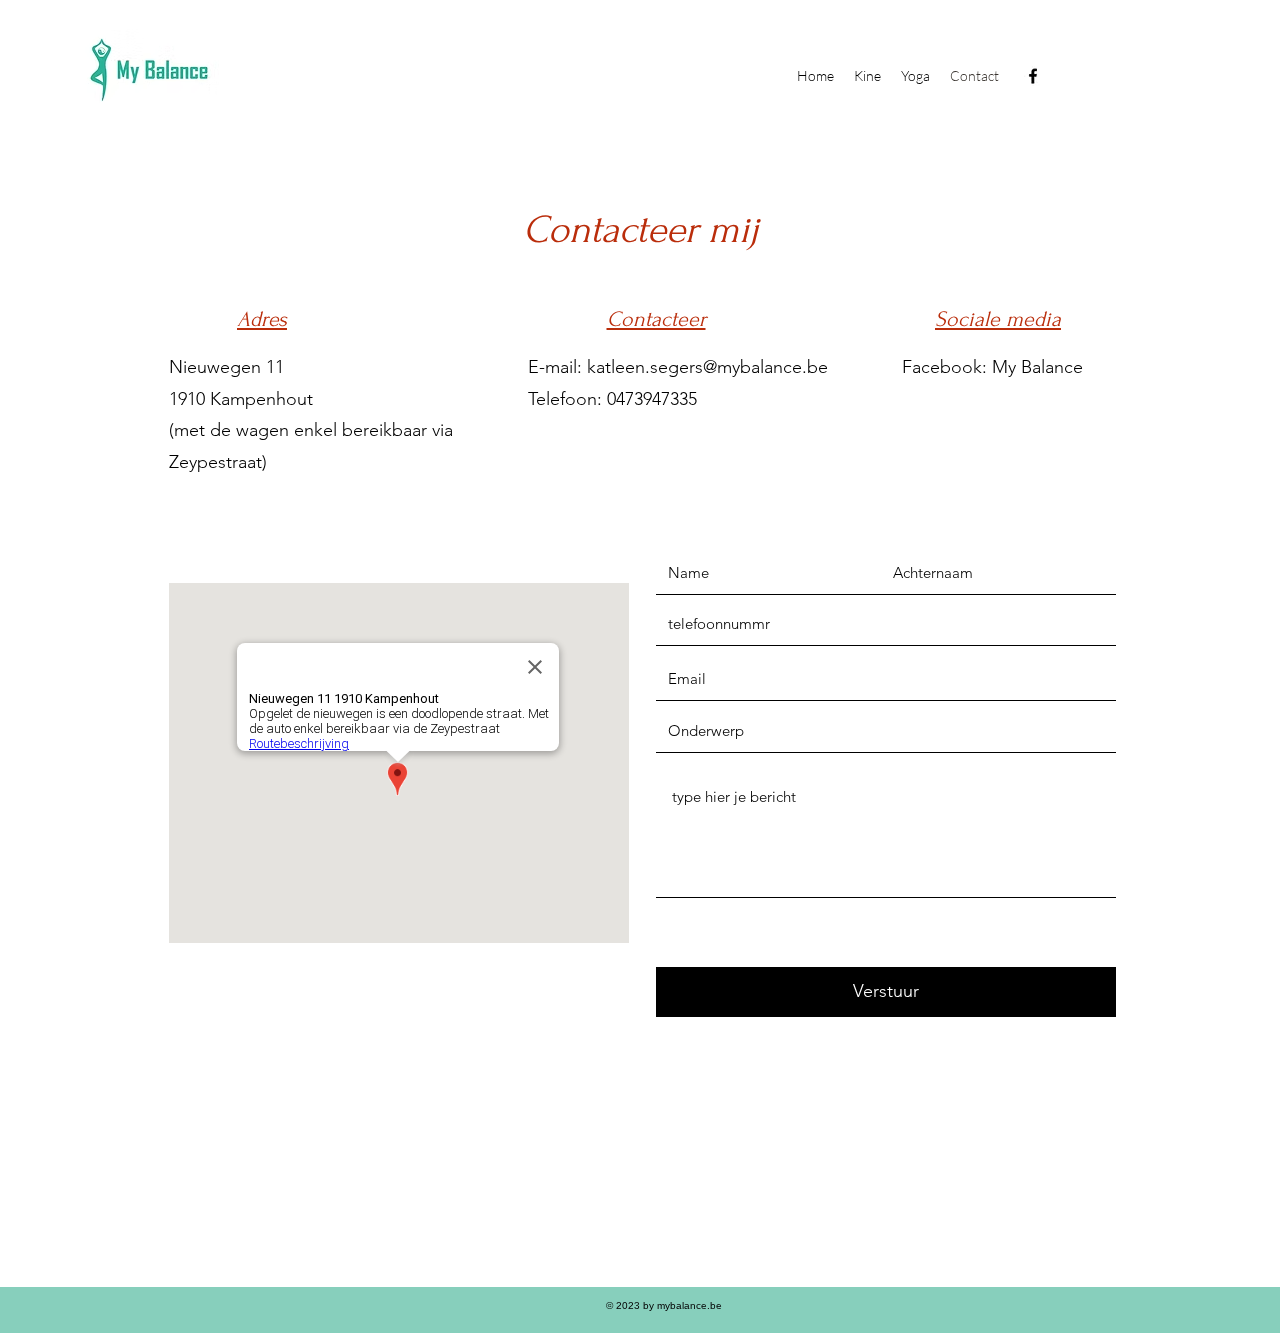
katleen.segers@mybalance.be (707, 367)
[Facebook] (1033, 76)
